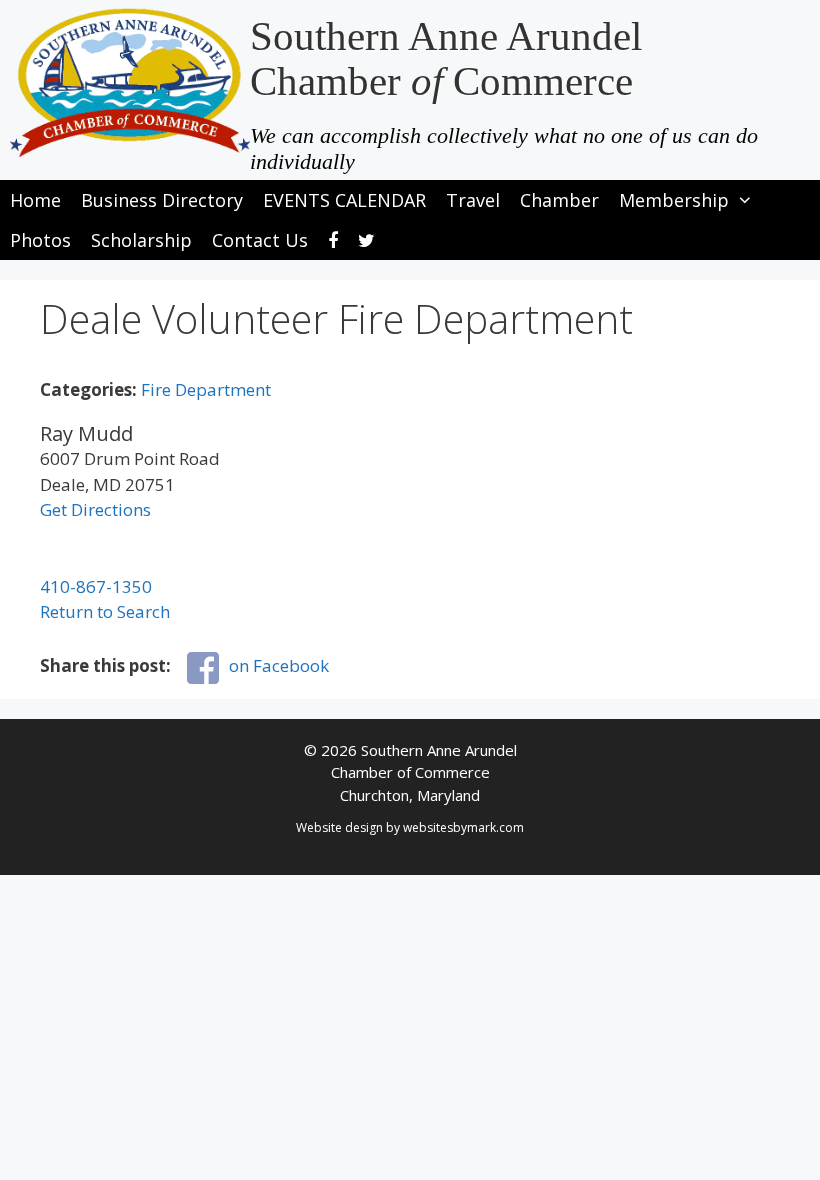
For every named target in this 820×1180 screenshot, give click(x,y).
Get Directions (95, 509)
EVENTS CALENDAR (344, 200)
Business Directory (162, 200)
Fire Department (206, 389)
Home (35, 200)
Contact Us (260, 240)
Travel (473, 200)
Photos (40, 240)
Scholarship (141, 240)
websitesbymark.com (463, 827)
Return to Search (105, 611)
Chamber (559, 200)
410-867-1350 (96, 586)
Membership (674, 200)
